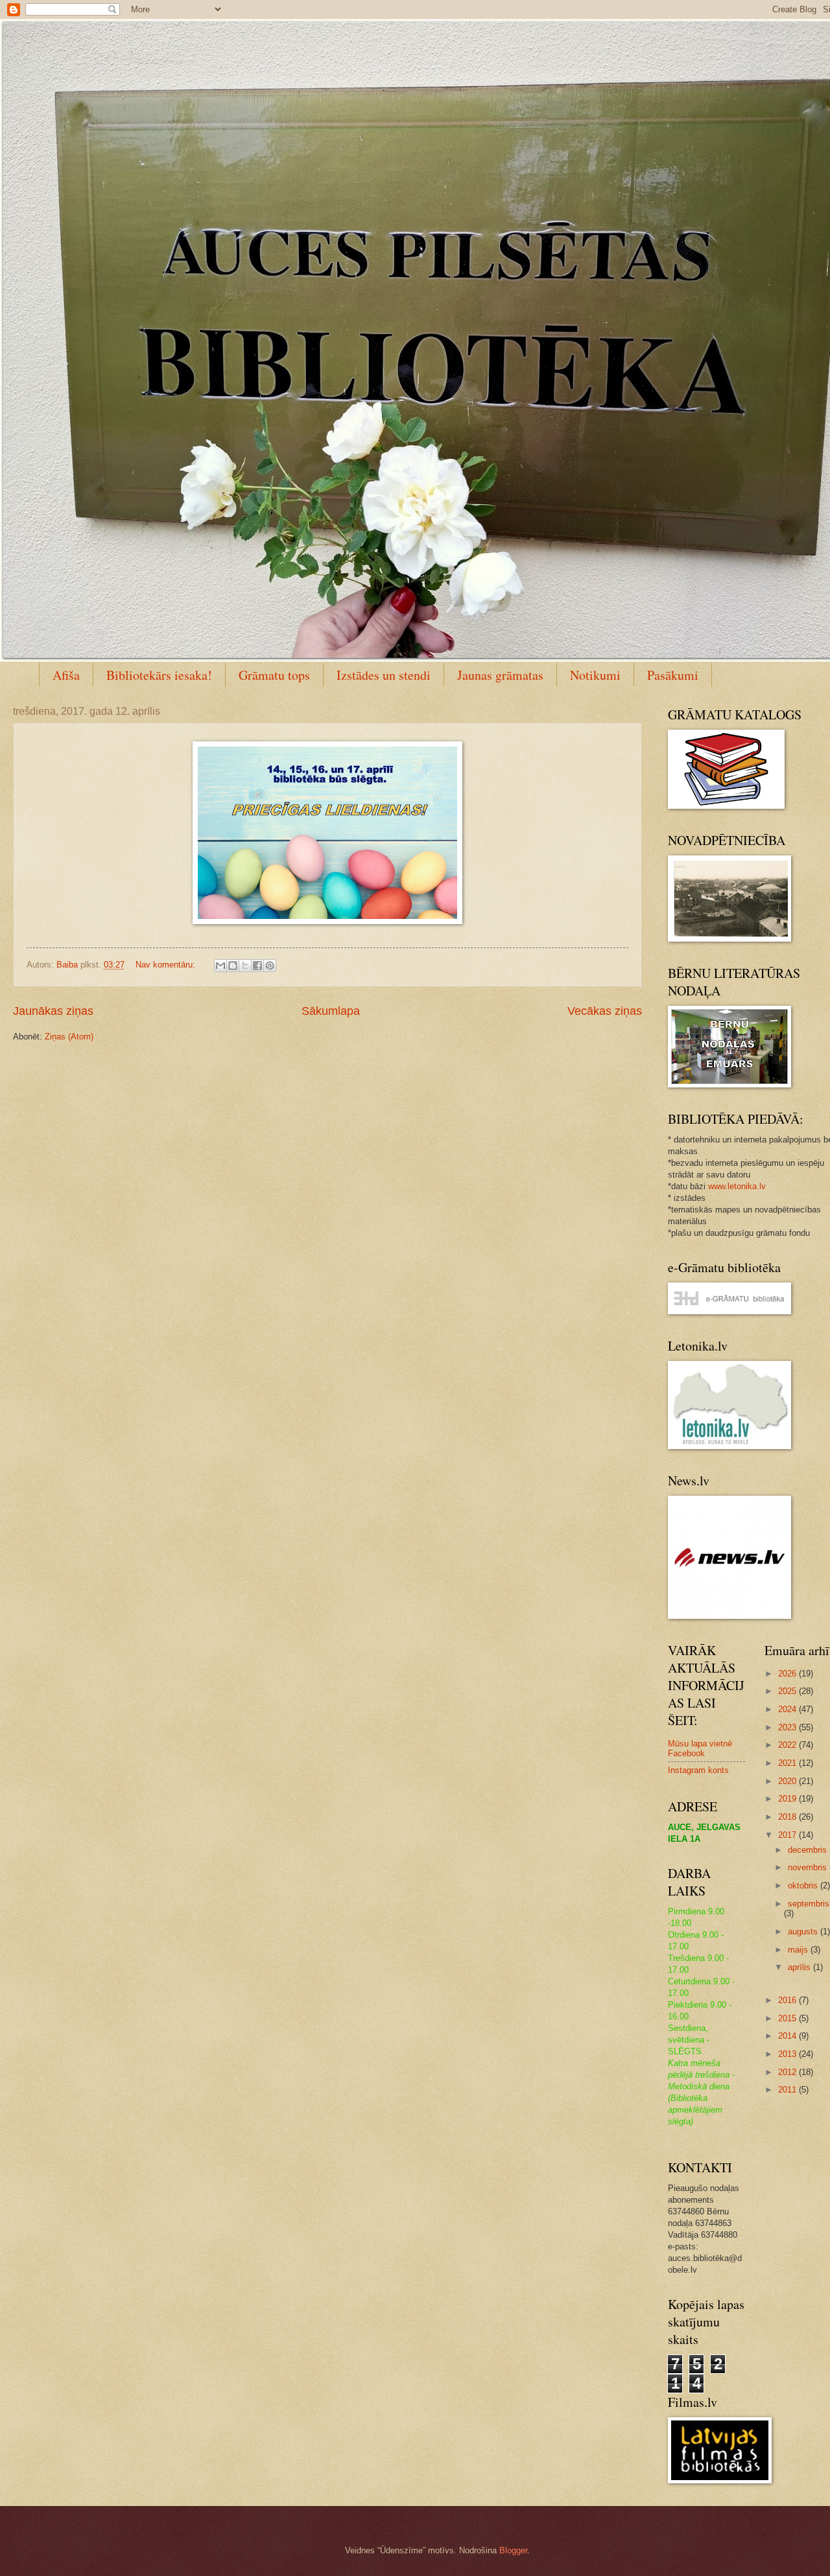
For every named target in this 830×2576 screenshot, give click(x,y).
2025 (788, 1691)
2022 (788, 1745)
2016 (788, 2000)
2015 (788, 2018)
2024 (788, 1709)
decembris (809, 1850)
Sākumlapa (331, 1011)
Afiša (66, 675)
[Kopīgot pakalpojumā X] (245, 966)
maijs (799, 1950)
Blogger (513, 2550)
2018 (788, 1817)
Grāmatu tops (274, 675)
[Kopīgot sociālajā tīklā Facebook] (257, 966)
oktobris (804, 1886)
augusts (804, 1932)
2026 (788, 1674)
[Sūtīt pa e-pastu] (220, 966)
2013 (788, 2054)
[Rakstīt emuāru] (233, 966)
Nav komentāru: (167, 965)
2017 (788, 1835)
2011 (788, 2090)
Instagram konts (698, 1770)
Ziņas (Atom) (69, 1037)
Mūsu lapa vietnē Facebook (700, 1748)
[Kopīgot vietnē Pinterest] (270, 966)
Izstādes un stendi (384, 675)
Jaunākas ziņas (53, 1011)
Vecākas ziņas (605, 1011)
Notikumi (595, 675)
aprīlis (800, 1967)
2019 (788, 1799)
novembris (809, 1867)
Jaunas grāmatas (500, 675)
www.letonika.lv (737, 1186)
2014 (788, 2036)
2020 (788, 1781)
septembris (809, 1904)
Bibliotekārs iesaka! (159, 675)
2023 (788, 1727)
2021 (788, 1763)
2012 (788, 2072)
